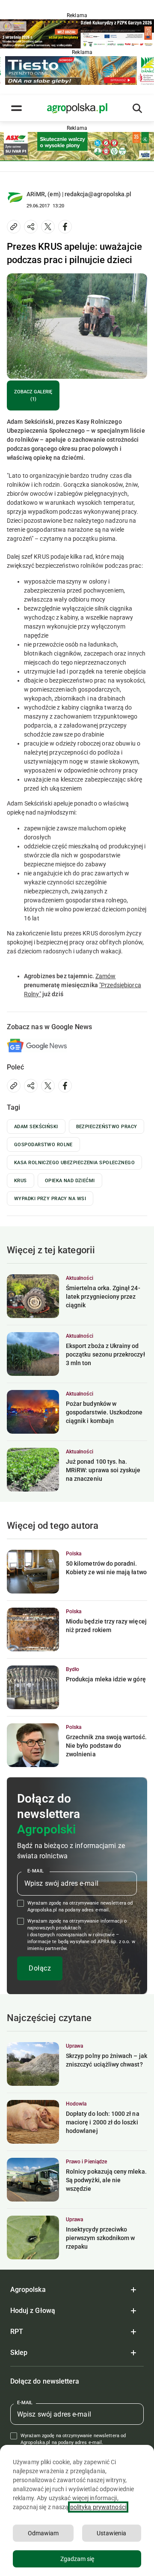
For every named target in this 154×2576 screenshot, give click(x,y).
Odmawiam (43, 2533)
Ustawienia (111, 2533)
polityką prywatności (98, 2507)
